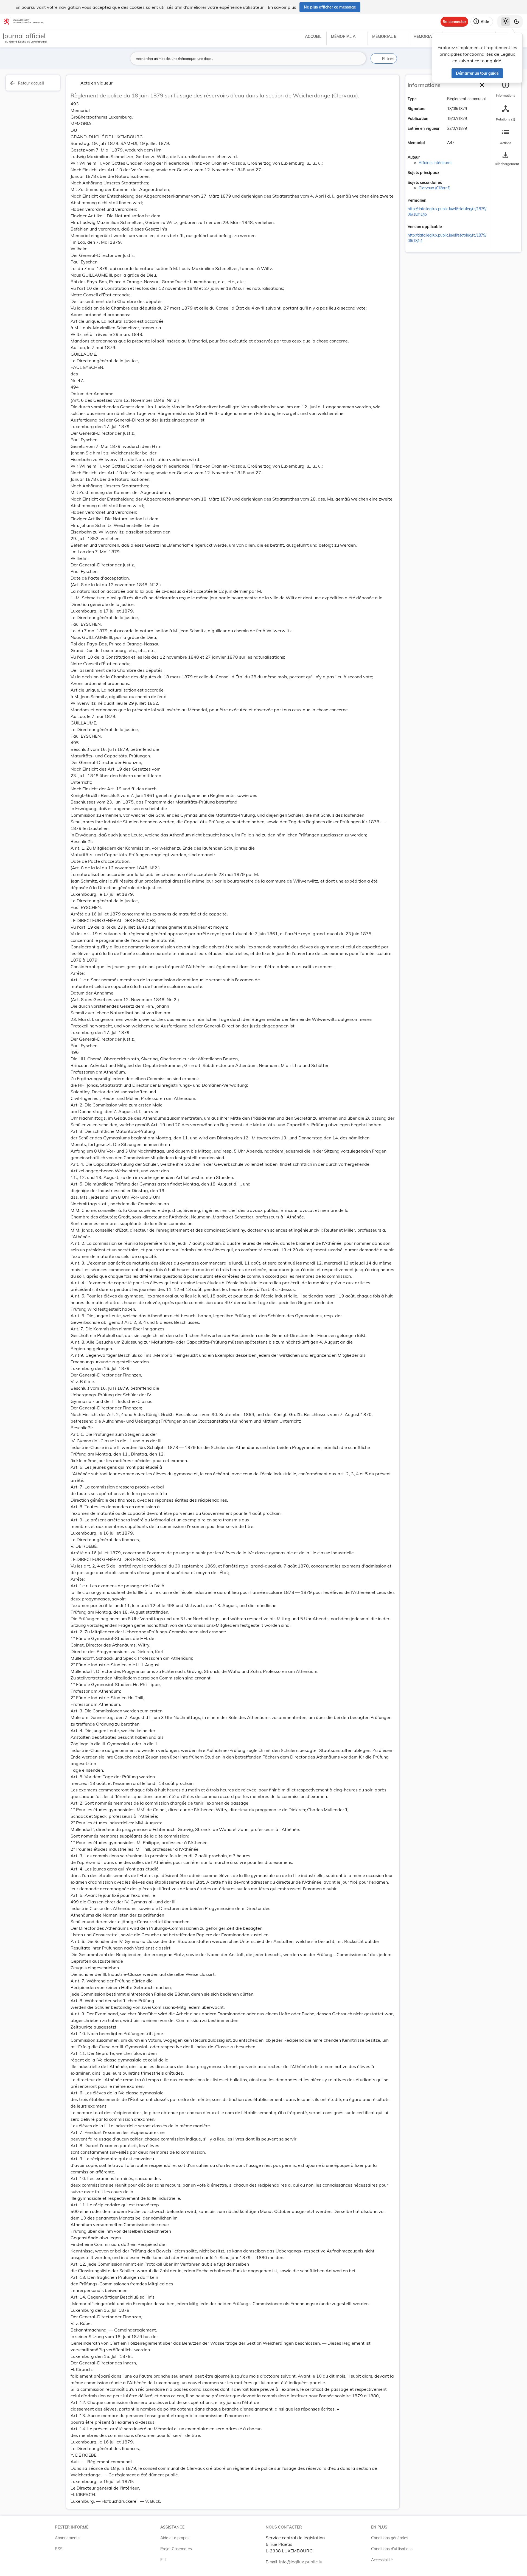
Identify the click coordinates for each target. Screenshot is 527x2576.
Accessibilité (382, 2560)
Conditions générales (390, 2538)
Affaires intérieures (435, 163)
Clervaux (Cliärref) (435, 188)
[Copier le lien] (434, 201)
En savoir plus (282, 7)
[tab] (506, 89)
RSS (59, 2549)
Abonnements (67, 2538)
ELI (163, 2560)
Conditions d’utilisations (392, 2549)
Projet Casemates (176, 2549)
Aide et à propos (175, 2538)
